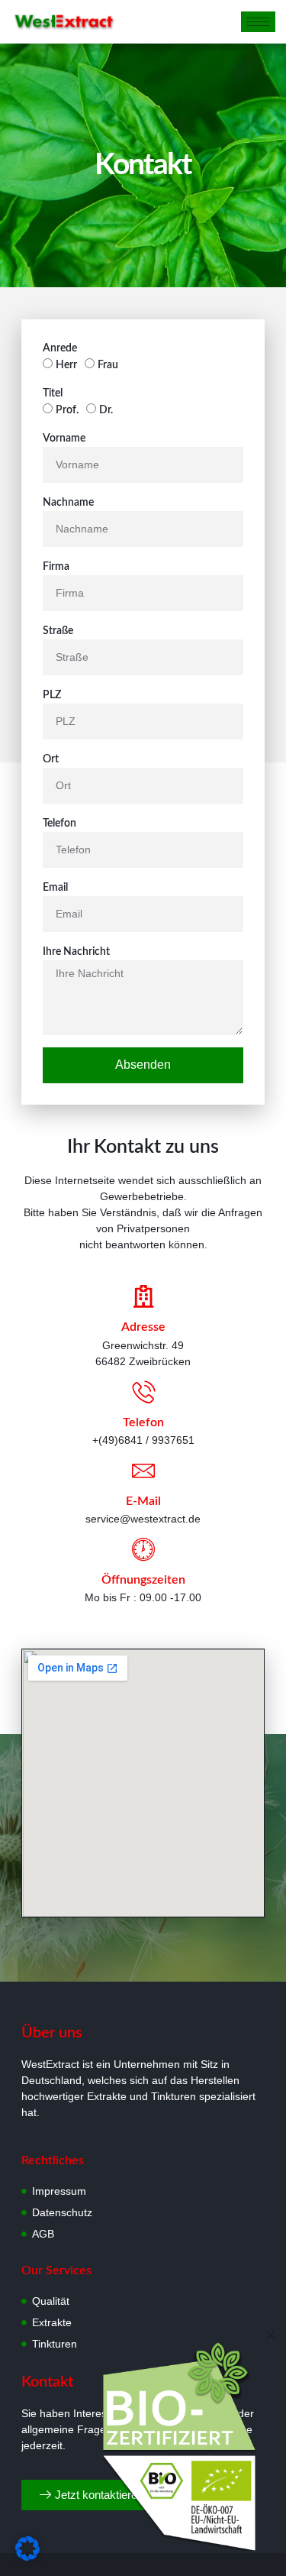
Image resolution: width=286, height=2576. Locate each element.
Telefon (59, 824)
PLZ (52, 695)
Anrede (60, 348)
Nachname (68, 503)
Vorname (64, 439)
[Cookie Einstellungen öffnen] (27, 2557)
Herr (66, 365)
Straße (58, 631)
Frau (108, 365)
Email (55, 888)
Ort (51, 759)
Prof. (67, 410)
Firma (56, 567)
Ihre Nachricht (76, 952)
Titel (53, 393)
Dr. (106, 410)
